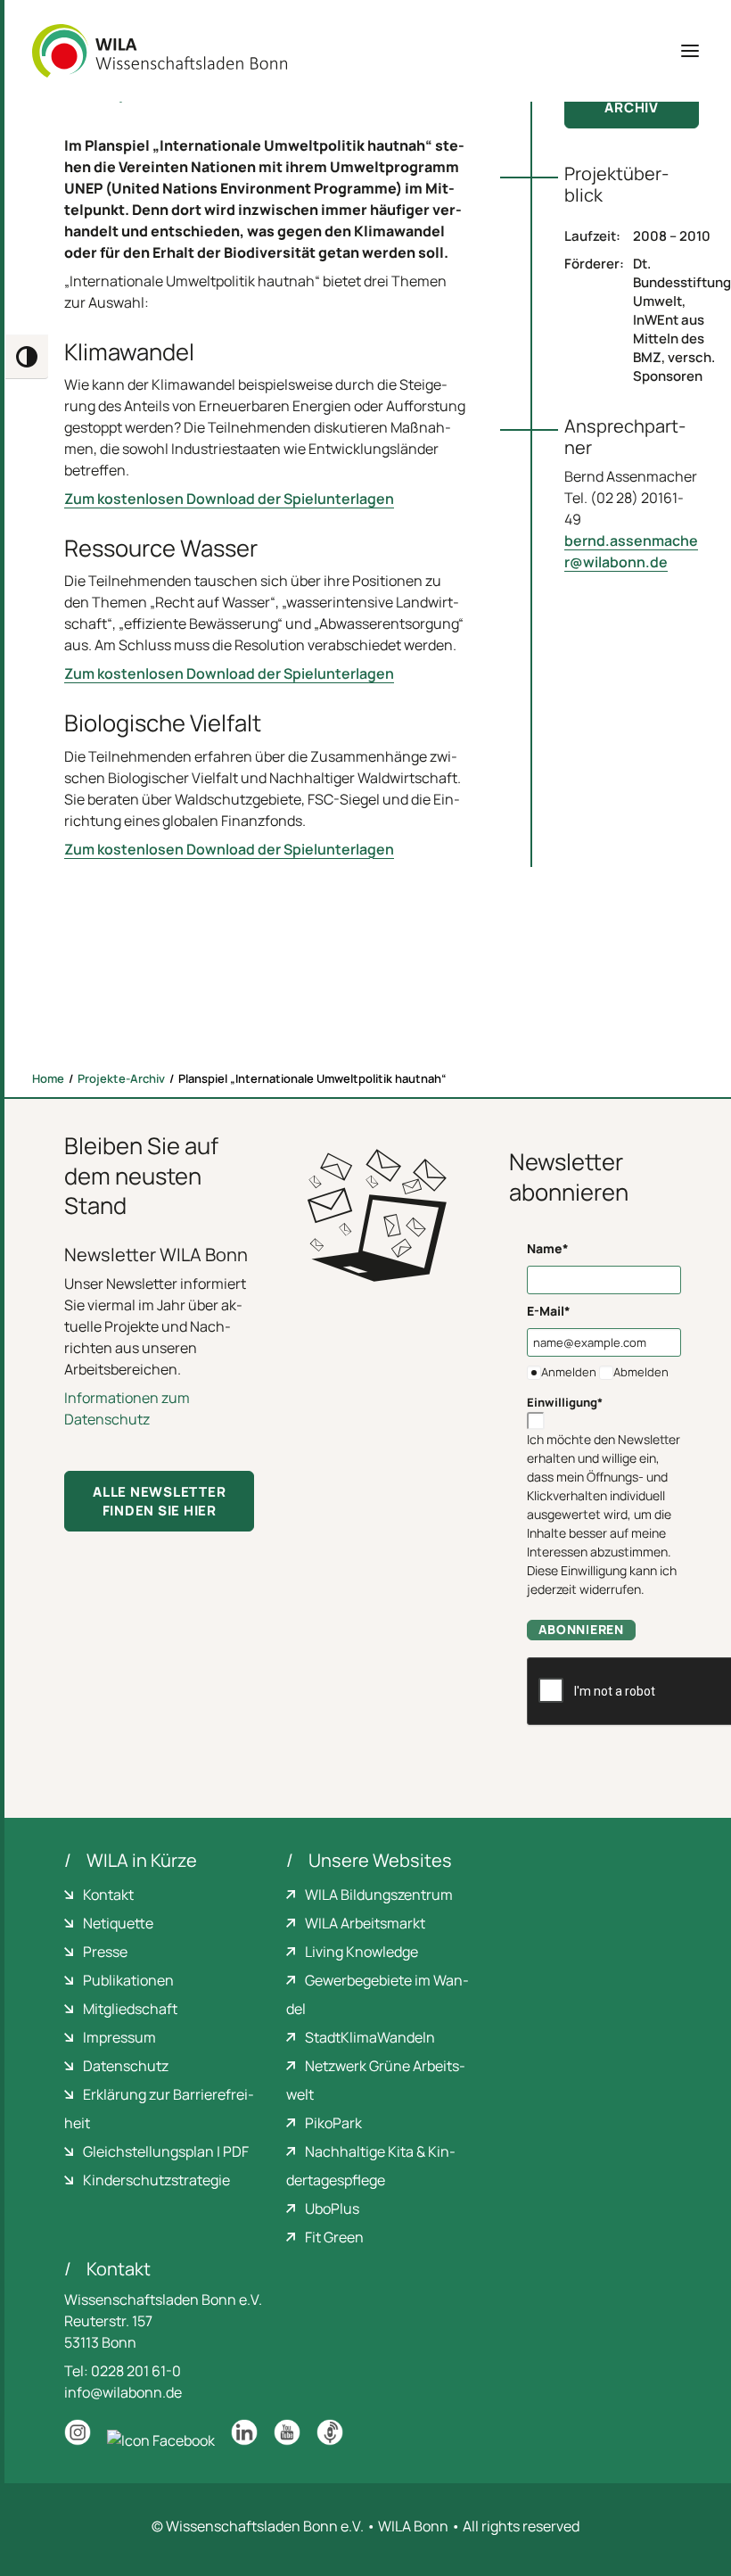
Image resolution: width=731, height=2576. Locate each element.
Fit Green (334, 2237)
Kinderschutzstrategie (156, 2180)
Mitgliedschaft (130, 2009)
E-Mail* (549, 1311)
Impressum (119, 2037)
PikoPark (333, 2123)
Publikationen (128, 1980)
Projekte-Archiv (121, 1078)
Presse (105, 1952)
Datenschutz (126, 2066)
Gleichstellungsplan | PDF (166, 2151)
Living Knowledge (361, 1952)
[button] (690, 51)
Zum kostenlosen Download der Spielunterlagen (229, 499)
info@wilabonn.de (123, 2392)
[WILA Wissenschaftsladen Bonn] (160, 51)
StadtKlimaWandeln (370, 2037)
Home (48, 1078)
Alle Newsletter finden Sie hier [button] (161, 1501)
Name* (548, 1248)
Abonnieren (581, 1629)
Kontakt (108, 1895)
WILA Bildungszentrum (379, 1895)
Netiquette (118, 1923)
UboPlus (332, 2209)
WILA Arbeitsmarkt (365, 1923)
